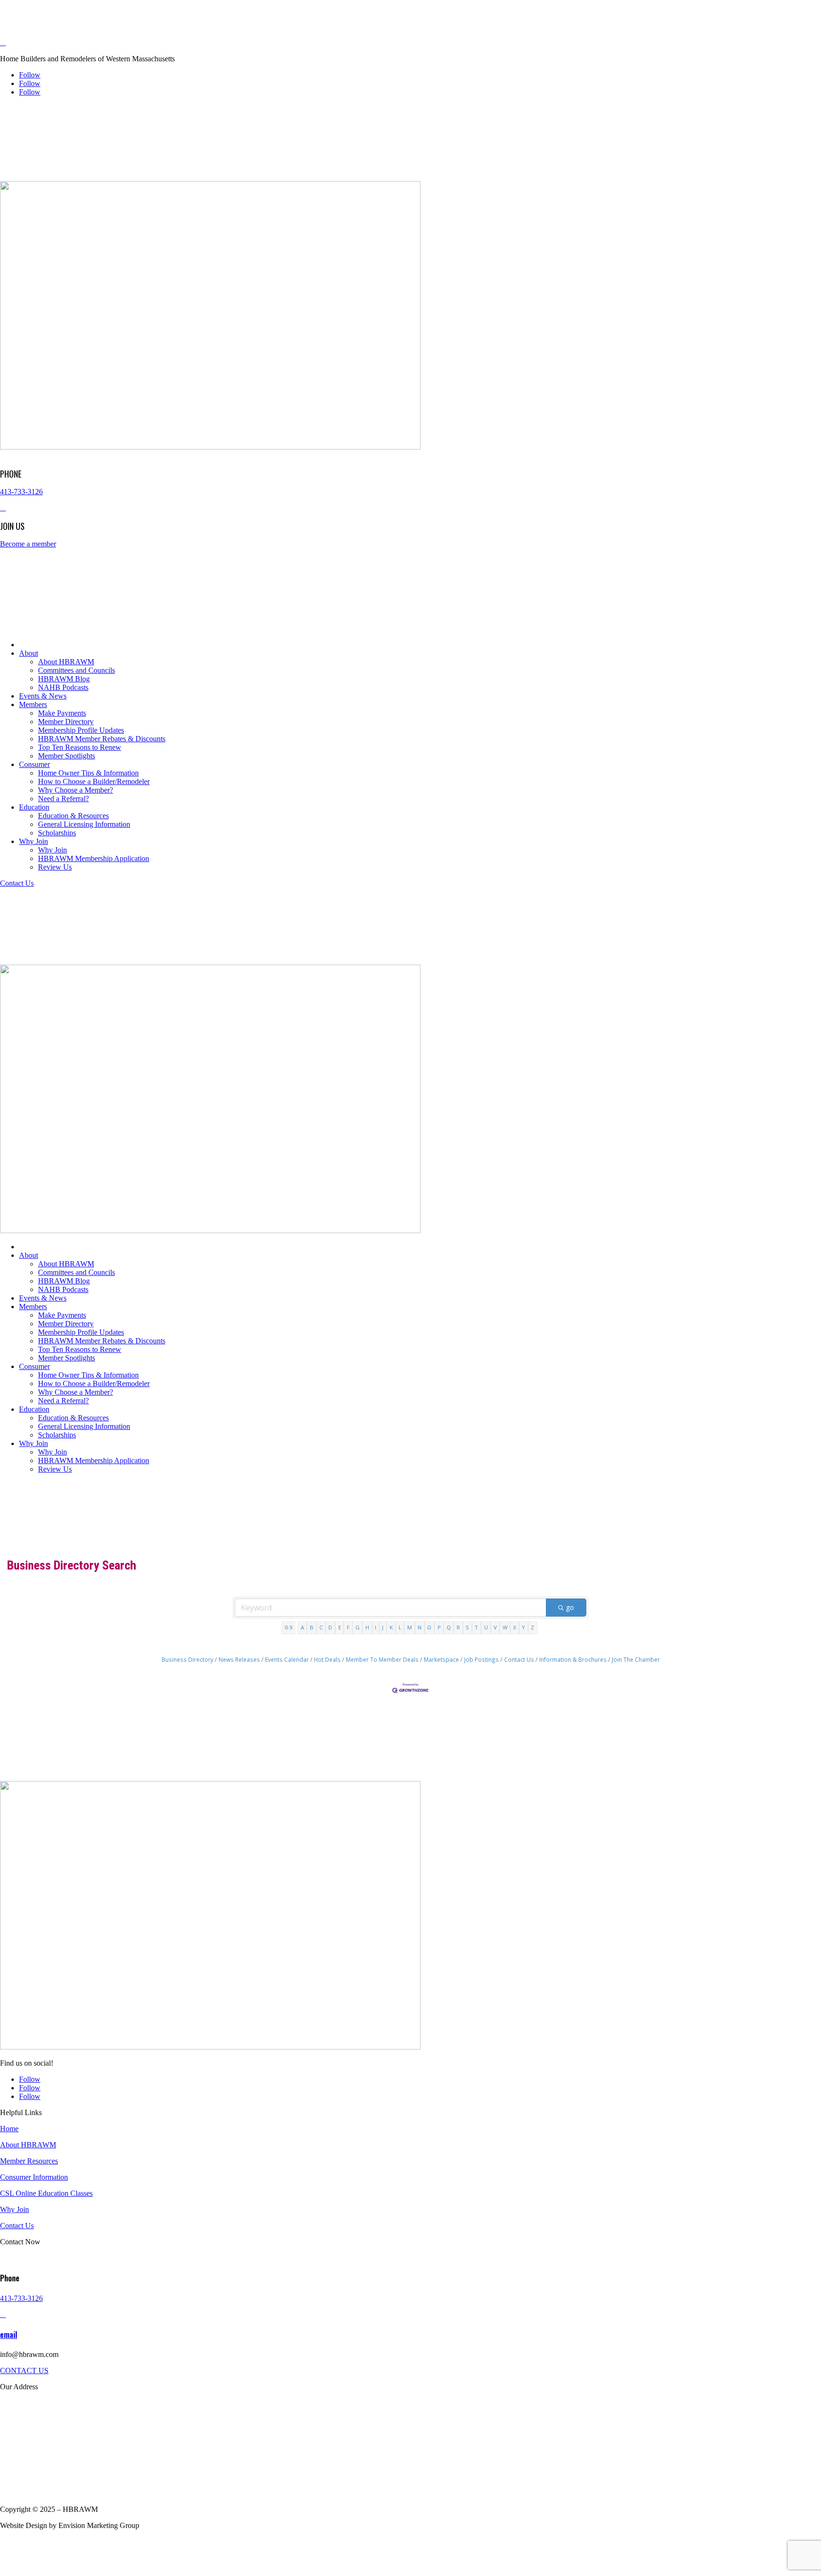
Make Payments (62, 713)
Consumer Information (34, 2177)
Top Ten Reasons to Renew (80, 747)
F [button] (348, 1627)
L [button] (400, 1627)
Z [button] (532, 1627)
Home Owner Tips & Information (88, 773)
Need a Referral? (63, 799)
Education (34, 807)
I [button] (376, 1627)
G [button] (358, 1627)
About (29, 653)
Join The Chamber (636, 1659)
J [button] (383, 1627)
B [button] (312, 1627)
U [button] (486, 1627)
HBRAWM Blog (64, 679)
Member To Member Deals (382, 1659)
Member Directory (66, 722)
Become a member (28, 544)
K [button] (391, 1627)
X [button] (515, 1627)
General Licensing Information (84, 824)
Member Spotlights (67, 756)
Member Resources (29, 2161)
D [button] (330, 1627)
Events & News (43, 696)
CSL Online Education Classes (46, 2193)
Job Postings (482, 1659)
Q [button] (449, 1627)
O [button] (429, 1627)
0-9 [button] (288, 1627)
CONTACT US (24, 2370)
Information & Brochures (573, 1659)
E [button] (340, 1627)
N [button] (420, 1627)
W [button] (505, 1627)
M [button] (410, 1627)
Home (9, 2129)
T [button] (476, 1627)
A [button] (302, 1627)
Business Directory (187, 1659)
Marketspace (441, 1659)
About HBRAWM (66, 662)
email (9, 2335)
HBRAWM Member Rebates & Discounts (102, 739)
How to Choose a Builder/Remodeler (94, 781)
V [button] (495, 1627)
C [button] (321, 1627)
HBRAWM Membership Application (94, 858)
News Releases (239, 1659)
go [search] (570, 1607)
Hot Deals (327, 1659)
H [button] (367, 1627)
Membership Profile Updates (81, 730)
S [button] (467, 1627)
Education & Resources (73, 816)
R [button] (458, 1627)
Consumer (34, 764)
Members (33, 704)
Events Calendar (287, 1659)
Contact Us (17, 883)
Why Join (33, 841)
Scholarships (57, 833)
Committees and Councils (76, 670)
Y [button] (523, 1627)
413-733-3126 (21, 492)
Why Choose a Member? (76, 790)
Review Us (55, 867)
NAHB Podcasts (63, 687)
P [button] (439, 1627)
